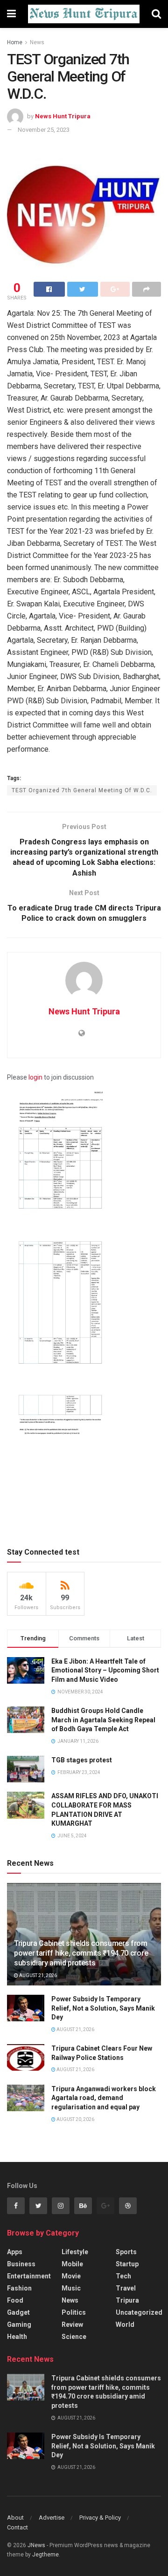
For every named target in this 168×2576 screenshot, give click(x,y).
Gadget (18, 2312)
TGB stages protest (82, 1760)
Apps (15, 2252)
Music (71, 2288)
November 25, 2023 (44, 130)
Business (21, 2264)
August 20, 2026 (75, 2119)
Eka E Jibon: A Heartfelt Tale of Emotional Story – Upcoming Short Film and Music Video (105, 1670)
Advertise (52, 2518)
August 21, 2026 (38, 1975)
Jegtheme (45, 2555)
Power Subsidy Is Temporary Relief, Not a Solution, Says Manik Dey (103, 2008)
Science (74, 2337)
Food (15, 2300)
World (125, 2325)
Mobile (72, 2264)
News (37, 42)
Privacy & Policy (100, 2518)
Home (15, 42)
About (15, 2518)
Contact (17, 2527)
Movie (71, 2276)
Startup (127, 2264)
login (35, 1077)
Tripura (127, 2300)
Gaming (19, 2325)
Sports (126, 2252)
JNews (36, 2545)
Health (17, 2337)
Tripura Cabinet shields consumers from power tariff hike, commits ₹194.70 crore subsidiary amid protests (81, 1953)
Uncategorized (139, 2312)
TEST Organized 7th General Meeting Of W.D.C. (82, 790)
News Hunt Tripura (63, 116)
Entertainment (29, 2276)
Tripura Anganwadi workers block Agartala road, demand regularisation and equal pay (104, 2098)
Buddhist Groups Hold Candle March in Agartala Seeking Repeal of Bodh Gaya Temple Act (103, 1720)
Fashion (19, 2288)
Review (72, 2325)
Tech (123, 2276)
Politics (74, 2312)
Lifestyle (75, 2252)
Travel (126, 2288)
